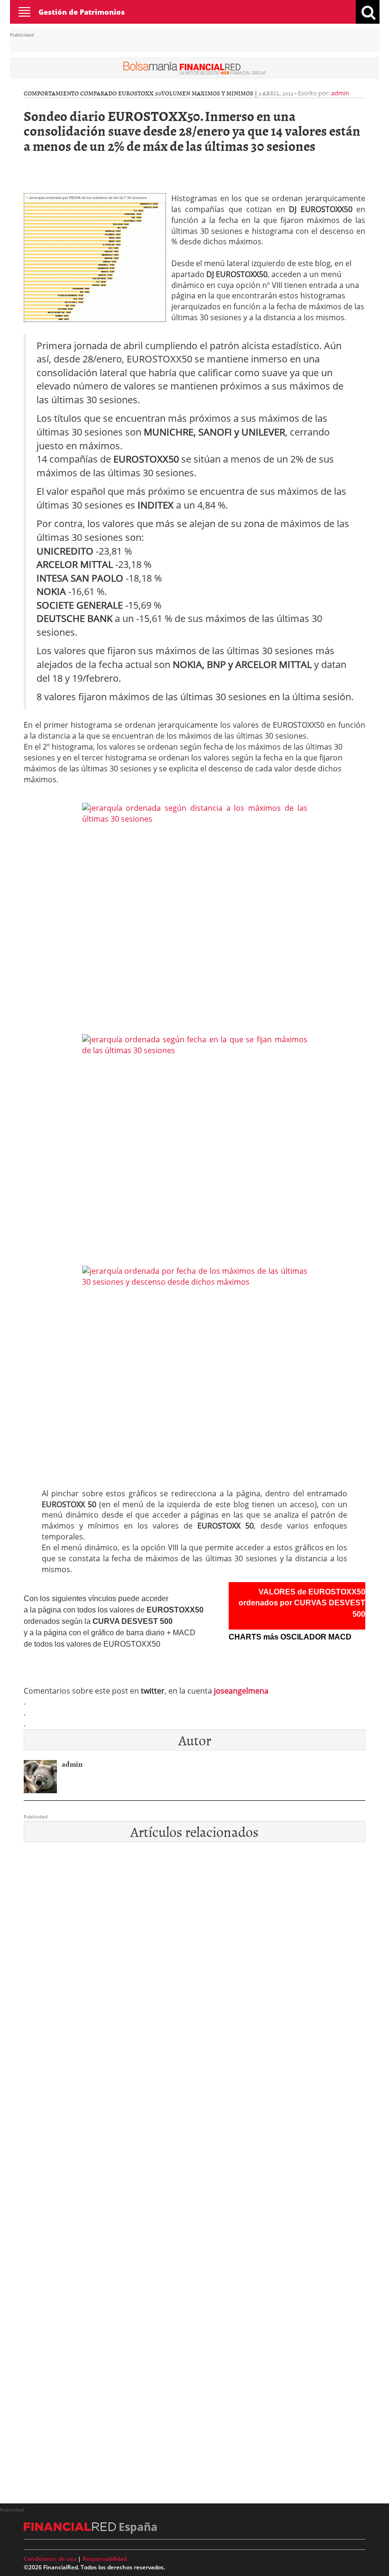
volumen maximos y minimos (207, 93)
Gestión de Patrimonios (82, 12)
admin (340, 93)
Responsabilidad (105, 2559)
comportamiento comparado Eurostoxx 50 (93, 93)
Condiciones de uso (50, 2559)
